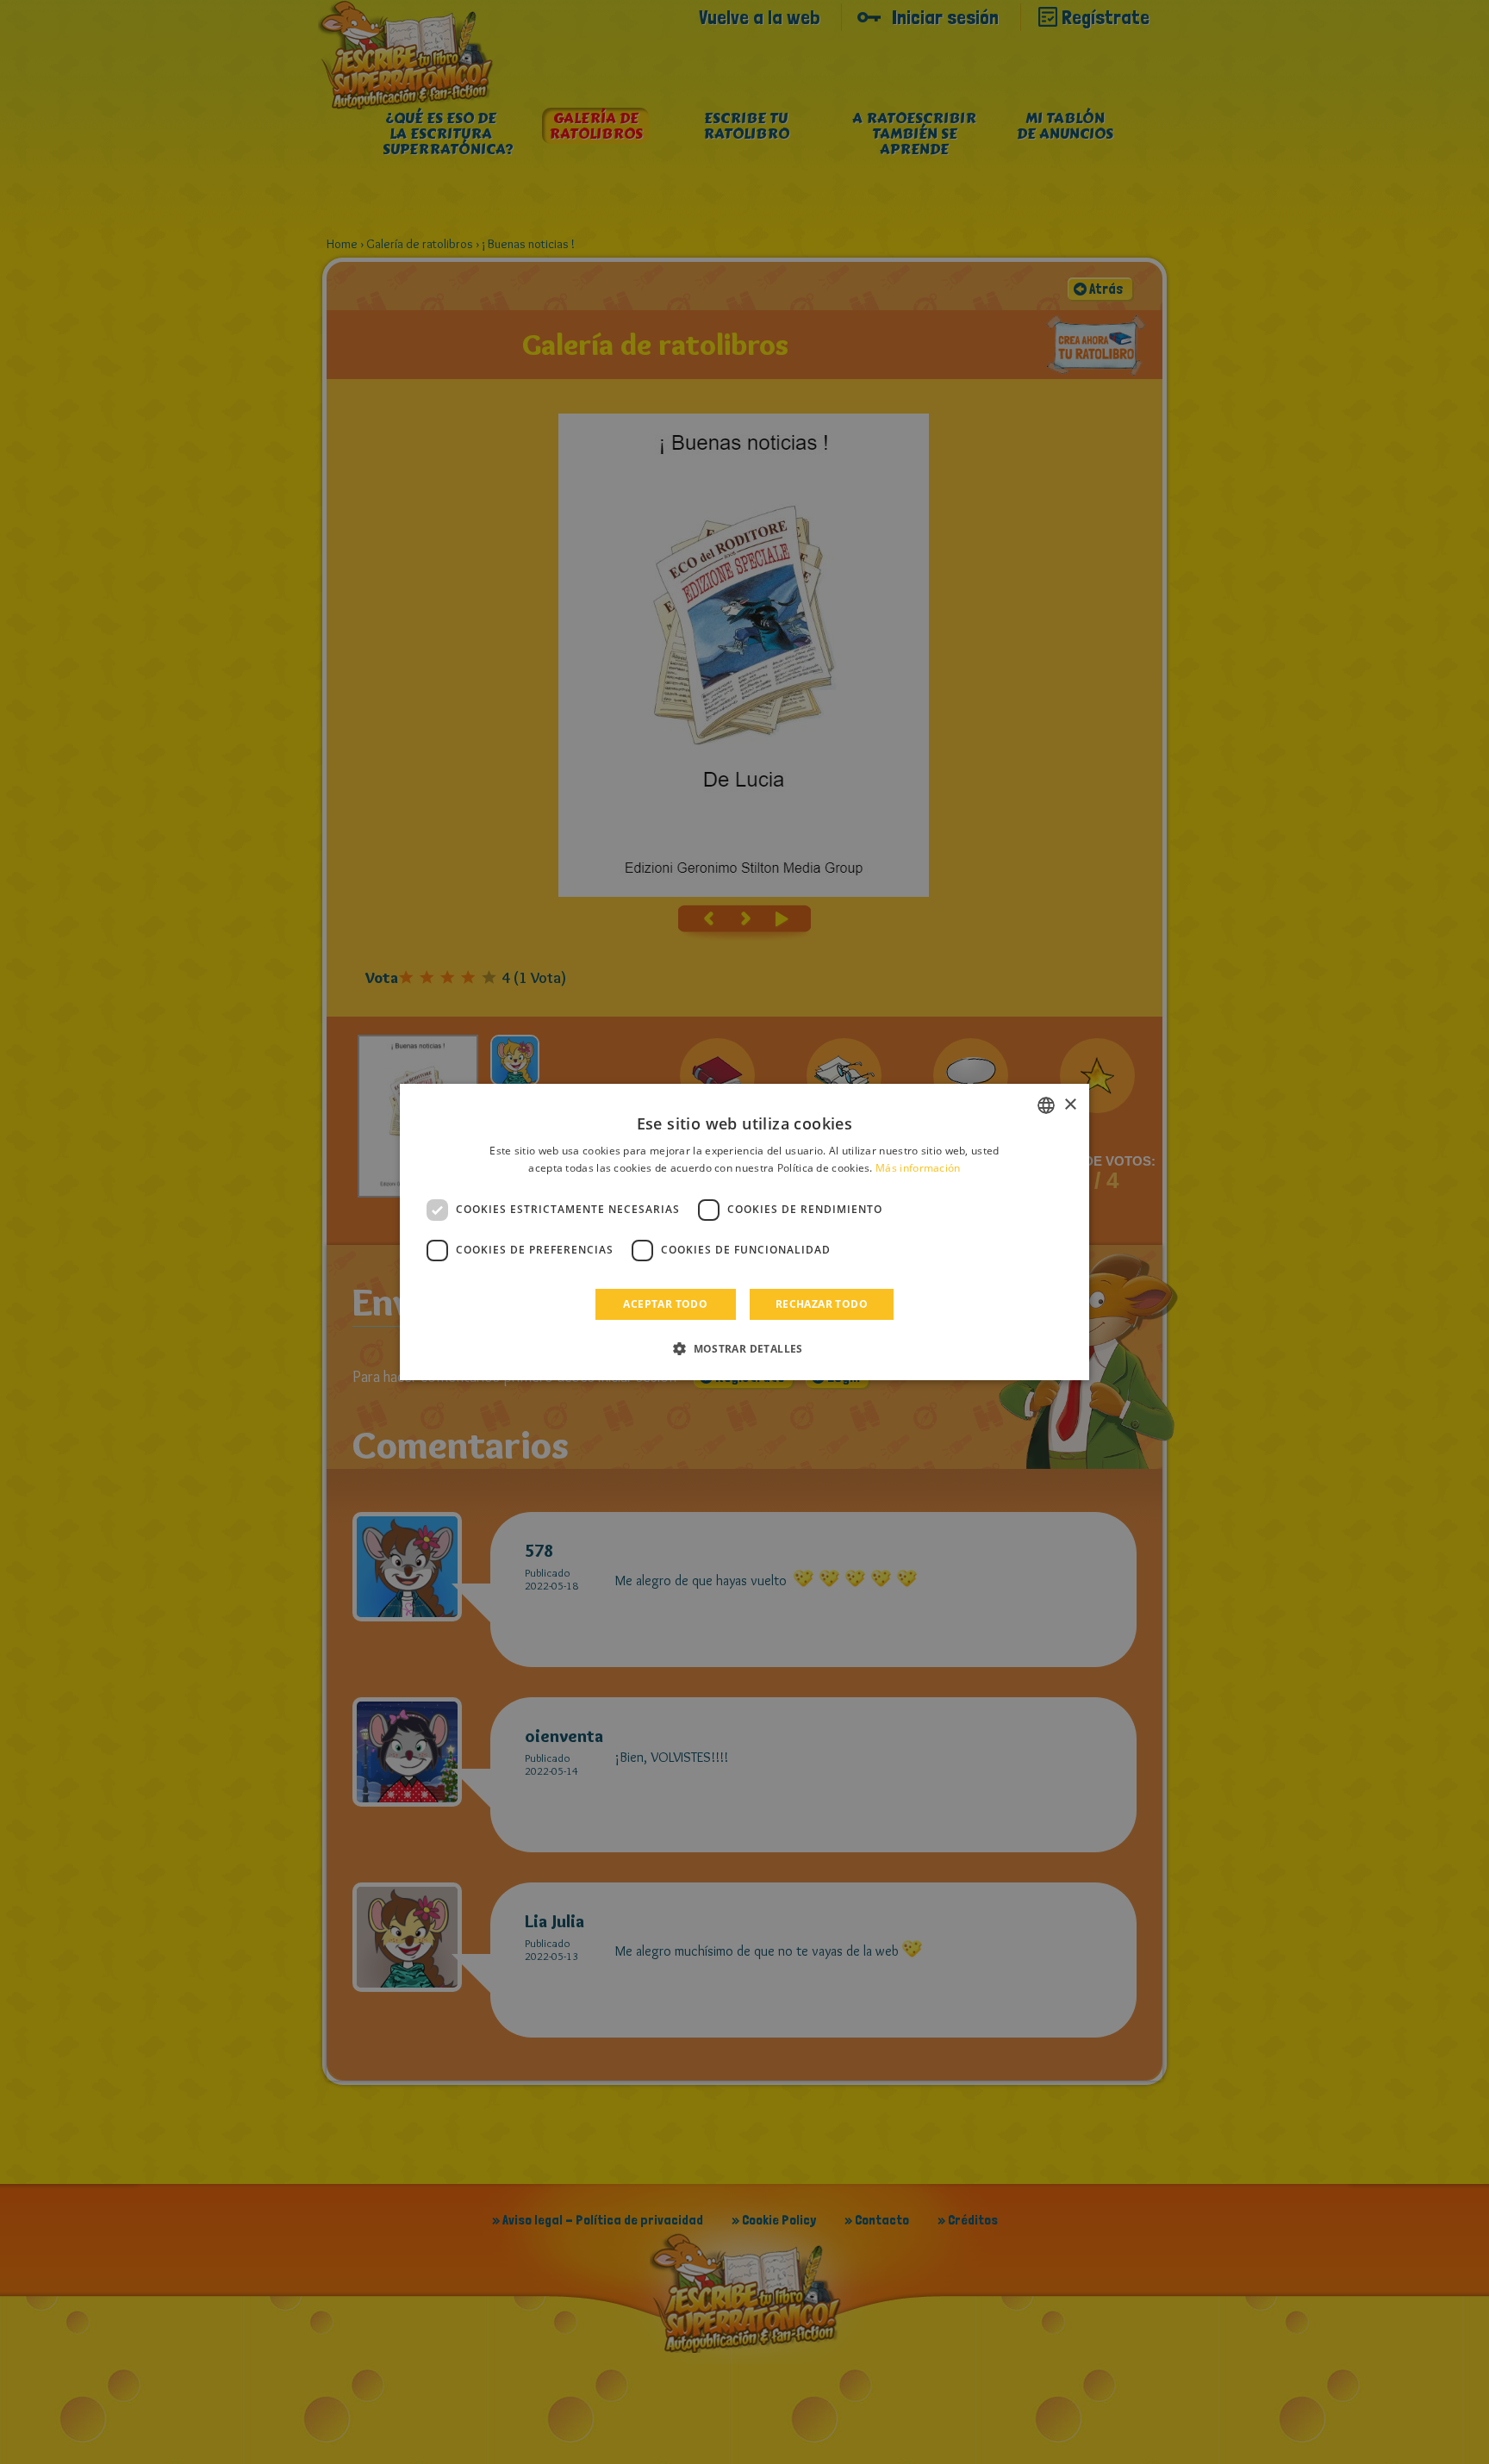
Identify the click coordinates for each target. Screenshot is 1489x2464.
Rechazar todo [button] (822, 1304)
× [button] (1070, 1105)
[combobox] (1046, 1105)
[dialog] (744, 1232)
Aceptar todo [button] (665, 1304)
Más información (918, 1168)
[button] (744, 1348)
